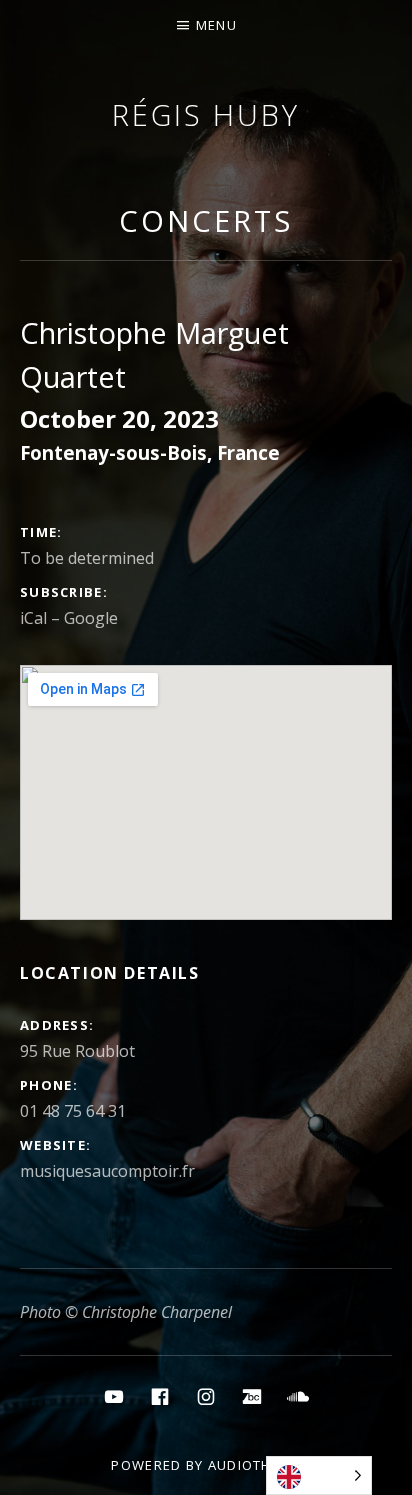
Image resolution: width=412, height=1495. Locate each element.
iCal (33, 618)
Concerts (205, 220)
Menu (216, 25)
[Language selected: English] (319, 1475)
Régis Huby (206, 114)
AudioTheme (254, 1465)
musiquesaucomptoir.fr (107, 1171)
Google (91, 618)
